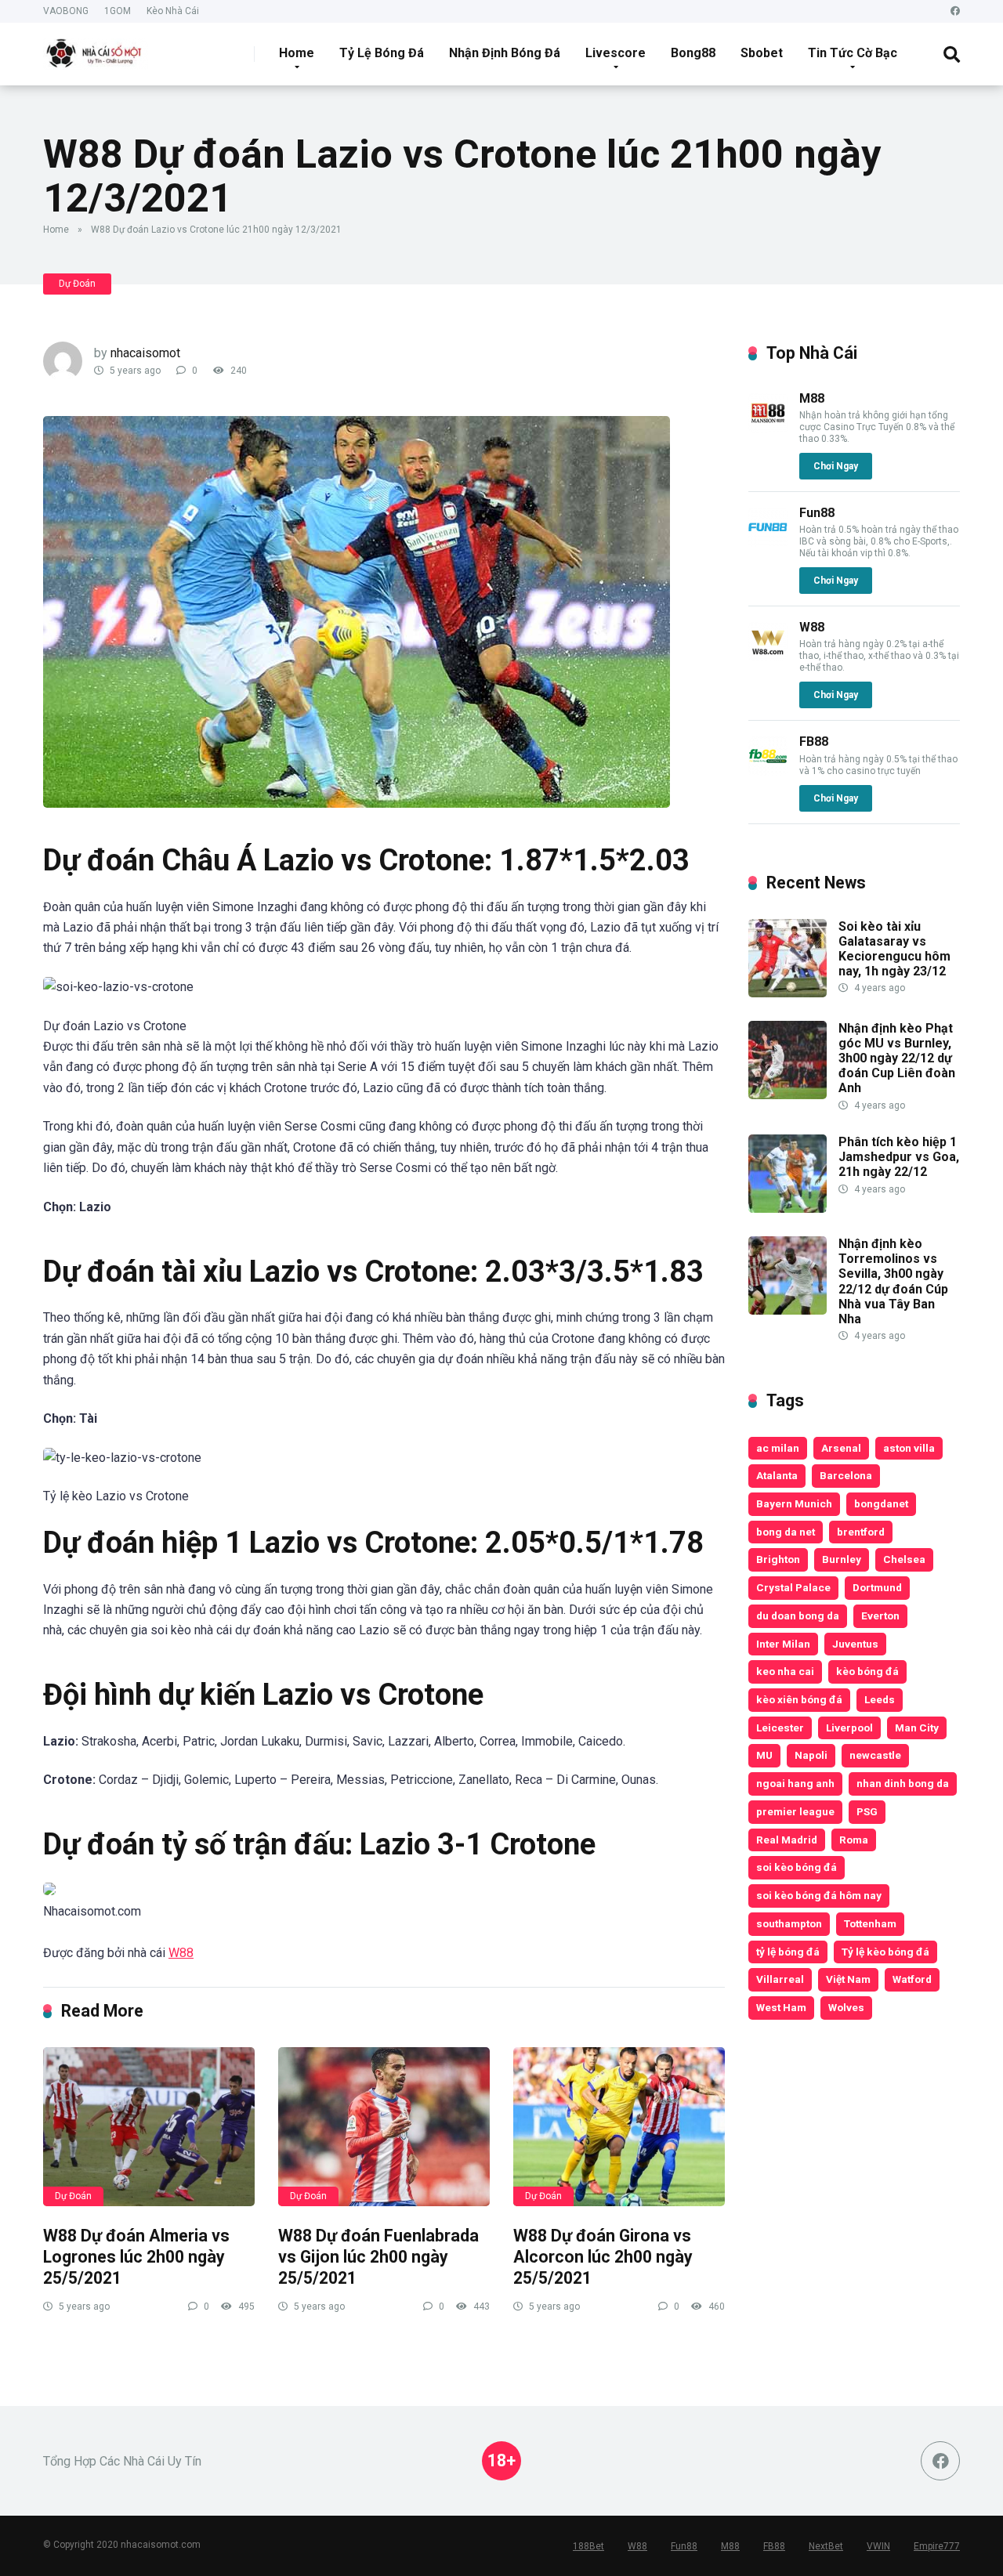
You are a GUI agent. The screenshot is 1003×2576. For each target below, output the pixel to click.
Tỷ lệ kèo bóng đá (885, 1952)
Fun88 (817, 513)
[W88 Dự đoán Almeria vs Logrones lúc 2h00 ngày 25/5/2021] (149, 2127)
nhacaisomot (145, 353)
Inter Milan (783, 1644)
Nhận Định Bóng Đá (505, 53)
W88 (181, 1953)
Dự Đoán (77, 284)
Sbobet (762, 53)
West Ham (781, 2007)
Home (297, 53)
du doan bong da (798, 1615)
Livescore (616, 53)
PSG (867, 1811)
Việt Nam (848, 1979)
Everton (880, 1615)
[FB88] (768, 771)
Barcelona (846, 1475)
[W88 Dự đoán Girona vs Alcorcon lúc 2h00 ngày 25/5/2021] (619, 2127)
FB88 (814, 742)
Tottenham (870, 1923)
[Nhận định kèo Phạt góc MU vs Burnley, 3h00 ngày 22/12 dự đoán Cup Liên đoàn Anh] (788, 1095)
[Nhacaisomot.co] (96, 48)
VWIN (878, 2546)
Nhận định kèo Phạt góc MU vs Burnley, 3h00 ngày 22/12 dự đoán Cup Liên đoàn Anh (897, 1058)
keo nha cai (785, 1671)
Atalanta (777, 1475)
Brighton (778, 1559)
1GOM (118, 11)
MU (764, 1755)
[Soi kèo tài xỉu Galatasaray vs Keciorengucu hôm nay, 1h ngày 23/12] (788, 993)
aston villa (909, 1448)
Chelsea (904, 1559)
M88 (812, 398)
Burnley (842, 1559)
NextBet (826, 2546)
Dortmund (877, 1587)
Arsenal (841, 1448)
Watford (912, 1979)
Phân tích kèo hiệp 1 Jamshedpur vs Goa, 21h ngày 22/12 (899, 1157)
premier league (795, 1811)
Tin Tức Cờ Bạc (853, 53)
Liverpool (849, 1728)
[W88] (768, 657)
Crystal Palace (793, 1587)
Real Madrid (787, 1840)
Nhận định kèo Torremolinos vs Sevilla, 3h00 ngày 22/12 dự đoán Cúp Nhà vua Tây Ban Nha (893, 1281)
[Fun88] (768, 543)
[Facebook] (955, 11)
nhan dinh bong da (903, 1783)
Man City (917, 1728)
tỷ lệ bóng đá (788, 1952)
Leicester (780, 1728)
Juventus (855, 1644)
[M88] (768, 428)
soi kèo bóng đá (797, 1867)
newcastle (875, 1755)
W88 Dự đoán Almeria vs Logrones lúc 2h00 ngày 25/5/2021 (136, 2256)
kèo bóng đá (867, 1671)
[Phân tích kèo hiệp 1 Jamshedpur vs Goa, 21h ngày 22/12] (788, 1208)
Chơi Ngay (836, 466)
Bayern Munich (794, 1503)
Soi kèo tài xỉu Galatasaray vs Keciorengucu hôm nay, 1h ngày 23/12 (894, 949)
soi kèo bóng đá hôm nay (819, 1895)
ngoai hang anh (795, 1783)
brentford (861, 1532)
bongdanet (881, 1503)
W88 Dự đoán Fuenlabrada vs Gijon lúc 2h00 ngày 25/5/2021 (378, 2256)
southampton (789, 1923)
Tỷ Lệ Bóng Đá (382, 53)
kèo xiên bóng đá (799, 1699)
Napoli (811, 1755)
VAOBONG (66, 11)
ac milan (778, 1448)
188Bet (588, 2546)
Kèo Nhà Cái (173, 11)
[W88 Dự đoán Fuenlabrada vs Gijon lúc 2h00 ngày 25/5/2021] (384, 2127)
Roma (854, 1840)
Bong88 (693, 53)
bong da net (786, 1532)
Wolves (846, 2007)
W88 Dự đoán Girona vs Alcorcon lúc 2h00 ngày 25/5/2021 (603, 2256)
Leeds (880, 1699)
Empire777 (937, 2546)
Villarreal (780, 1979)
